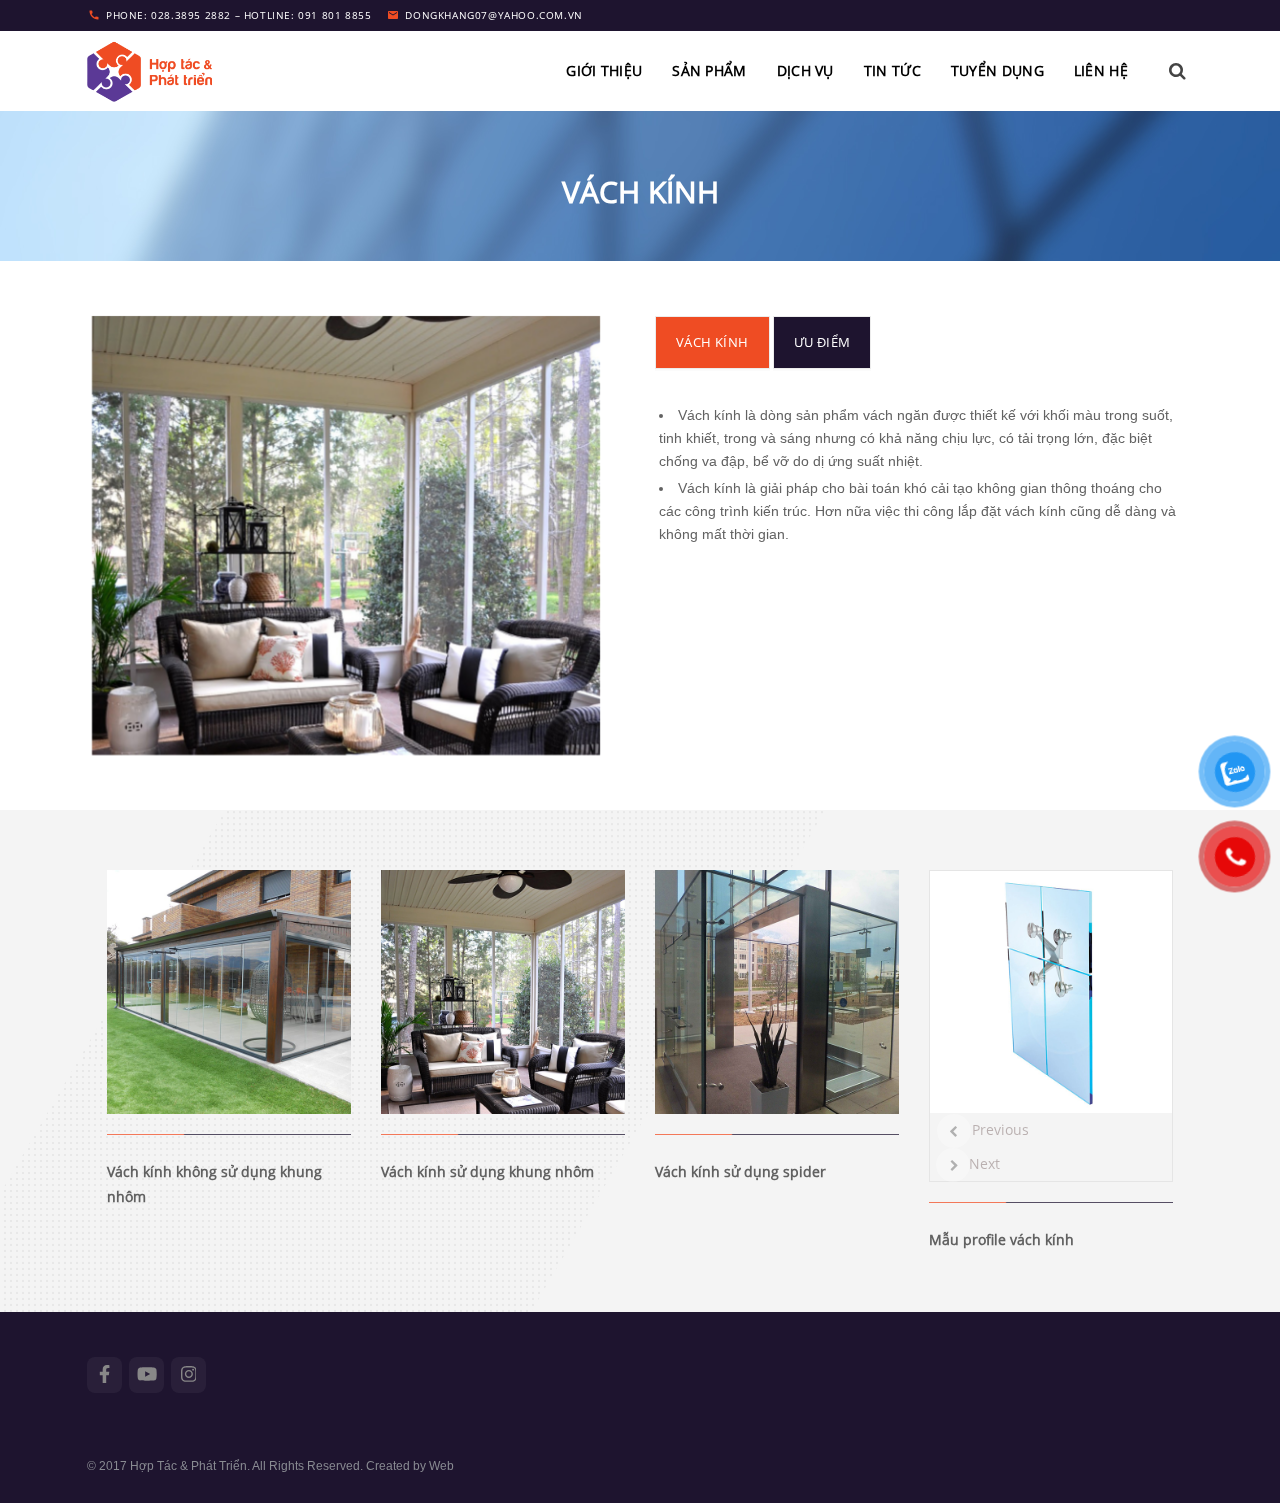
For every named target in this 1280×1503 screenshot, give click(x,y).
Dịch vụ (805, 70)
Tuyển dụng (997, 70)
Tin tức (892, 70)
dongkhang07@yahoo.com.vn (493, 15)
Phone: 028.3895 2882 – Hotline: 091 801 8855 (238, 15)
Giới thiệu (604, 70)
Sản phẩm (709, 70)
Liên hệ (1101, 70)
